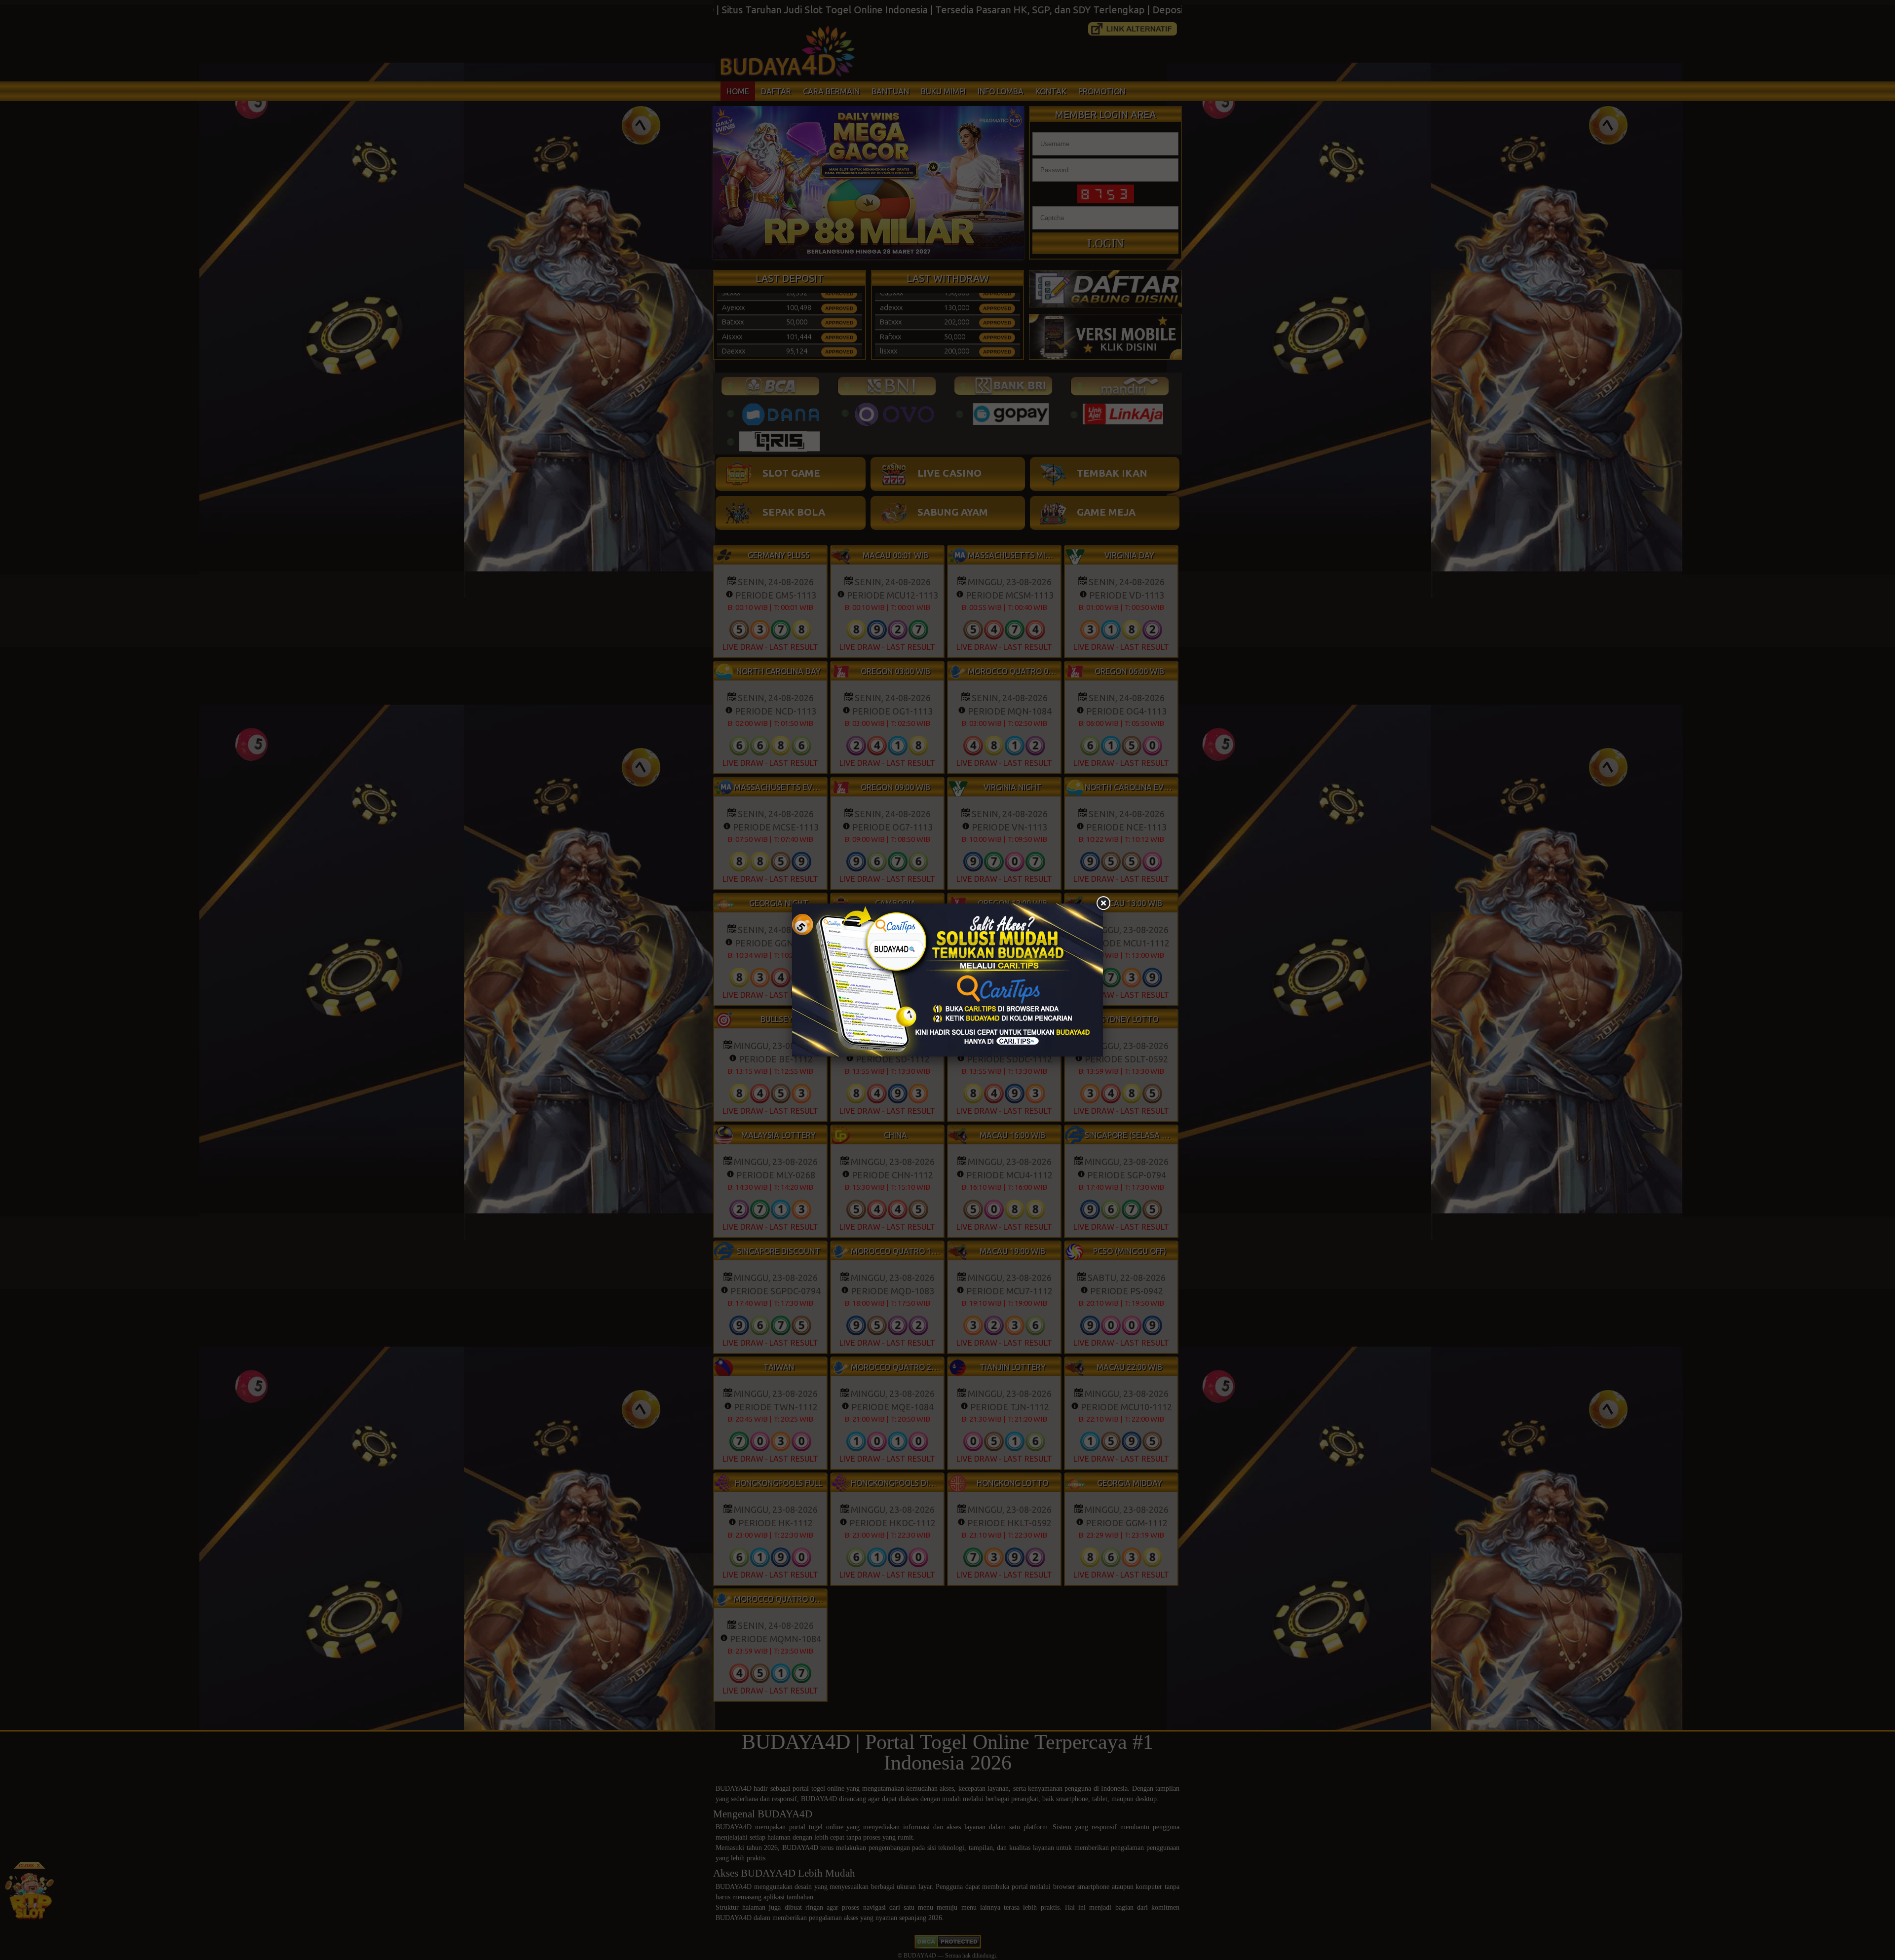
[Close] (1103, 904)
